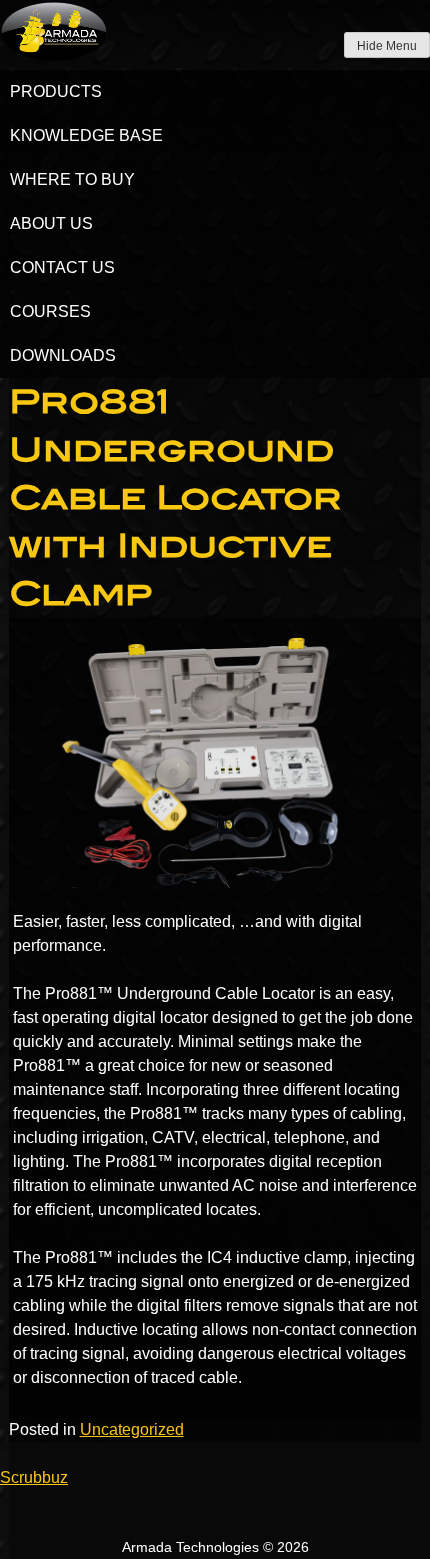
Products (56, 91)
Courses (50, 311)
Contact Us (62, 267)
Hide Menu (387, 46)
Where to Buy (72, 179)
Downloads (63, 355)
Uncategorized (132, 1429)
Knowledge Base (86, 135)
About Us (51, 223)
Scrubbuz (34, 1477)
